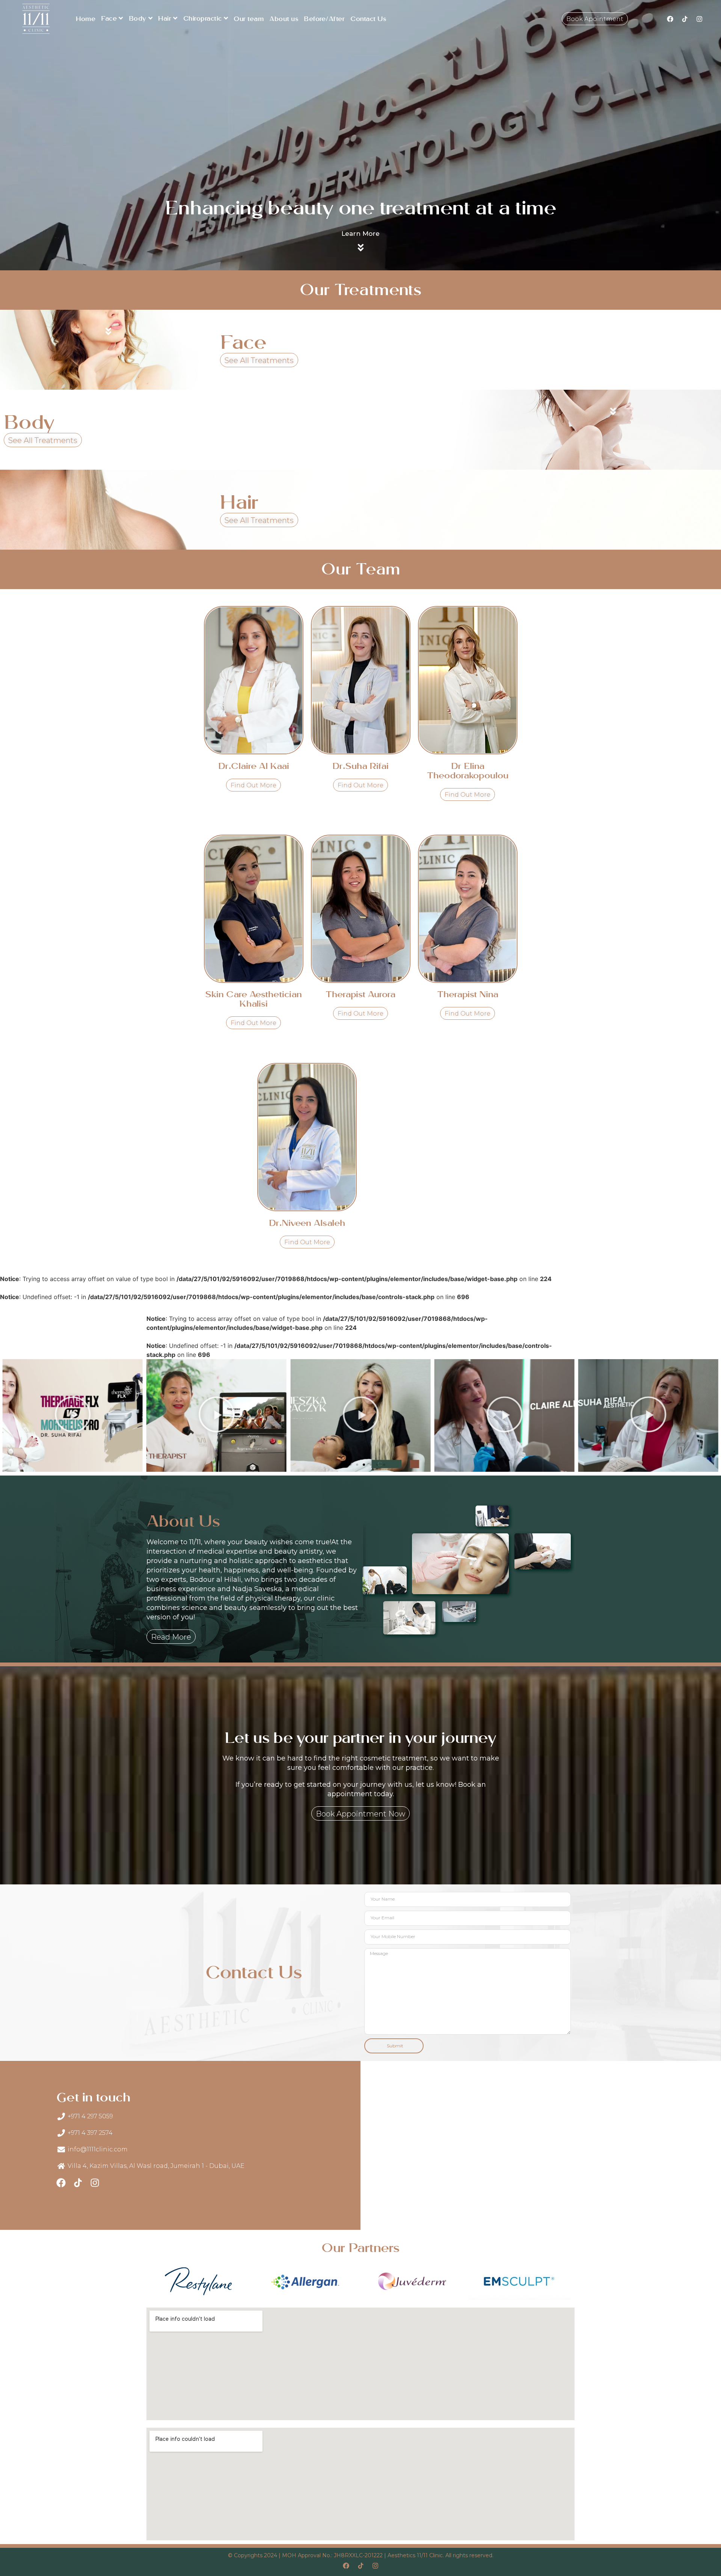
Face (109, 19)
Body (138, 19)
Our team (249, 19)
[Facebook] (670, 19)
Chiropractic (203, 19)
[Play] (73, 1415)
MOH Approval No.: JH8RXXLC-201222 (332, 2555)
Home (86, 19)
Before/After (324, 19)
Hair (165, 19)
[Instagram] (700, 19)
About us (284, 19)
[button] (337, 1465)
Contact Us (368, 19)
